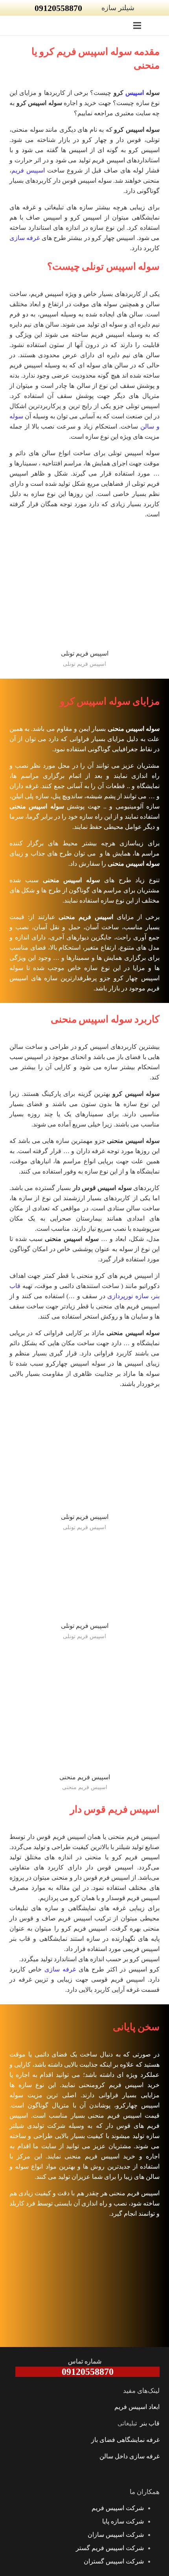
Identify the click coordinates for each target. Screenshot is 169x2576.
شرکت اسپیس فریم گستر (110, 2548)
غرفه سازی (25, 238)
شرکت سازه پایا (123, 2521)
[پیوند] (159, 25)
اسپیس (135, 93)
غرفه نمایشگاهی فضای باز (125, 2440)
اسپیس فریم (29, 170)
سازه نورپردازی (128, 1296)
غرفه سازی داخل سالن (130, 2456)
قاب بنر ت (147, 2423)
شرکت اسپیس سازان (116, 2535)
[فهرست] (137, 25)
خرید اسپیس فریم (134, 2085)
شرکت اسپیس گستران (114, 2561)
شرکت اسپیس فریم (118, 2508)
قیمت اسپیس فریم (133, 2115)
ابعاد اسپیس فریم (137, 2407)
